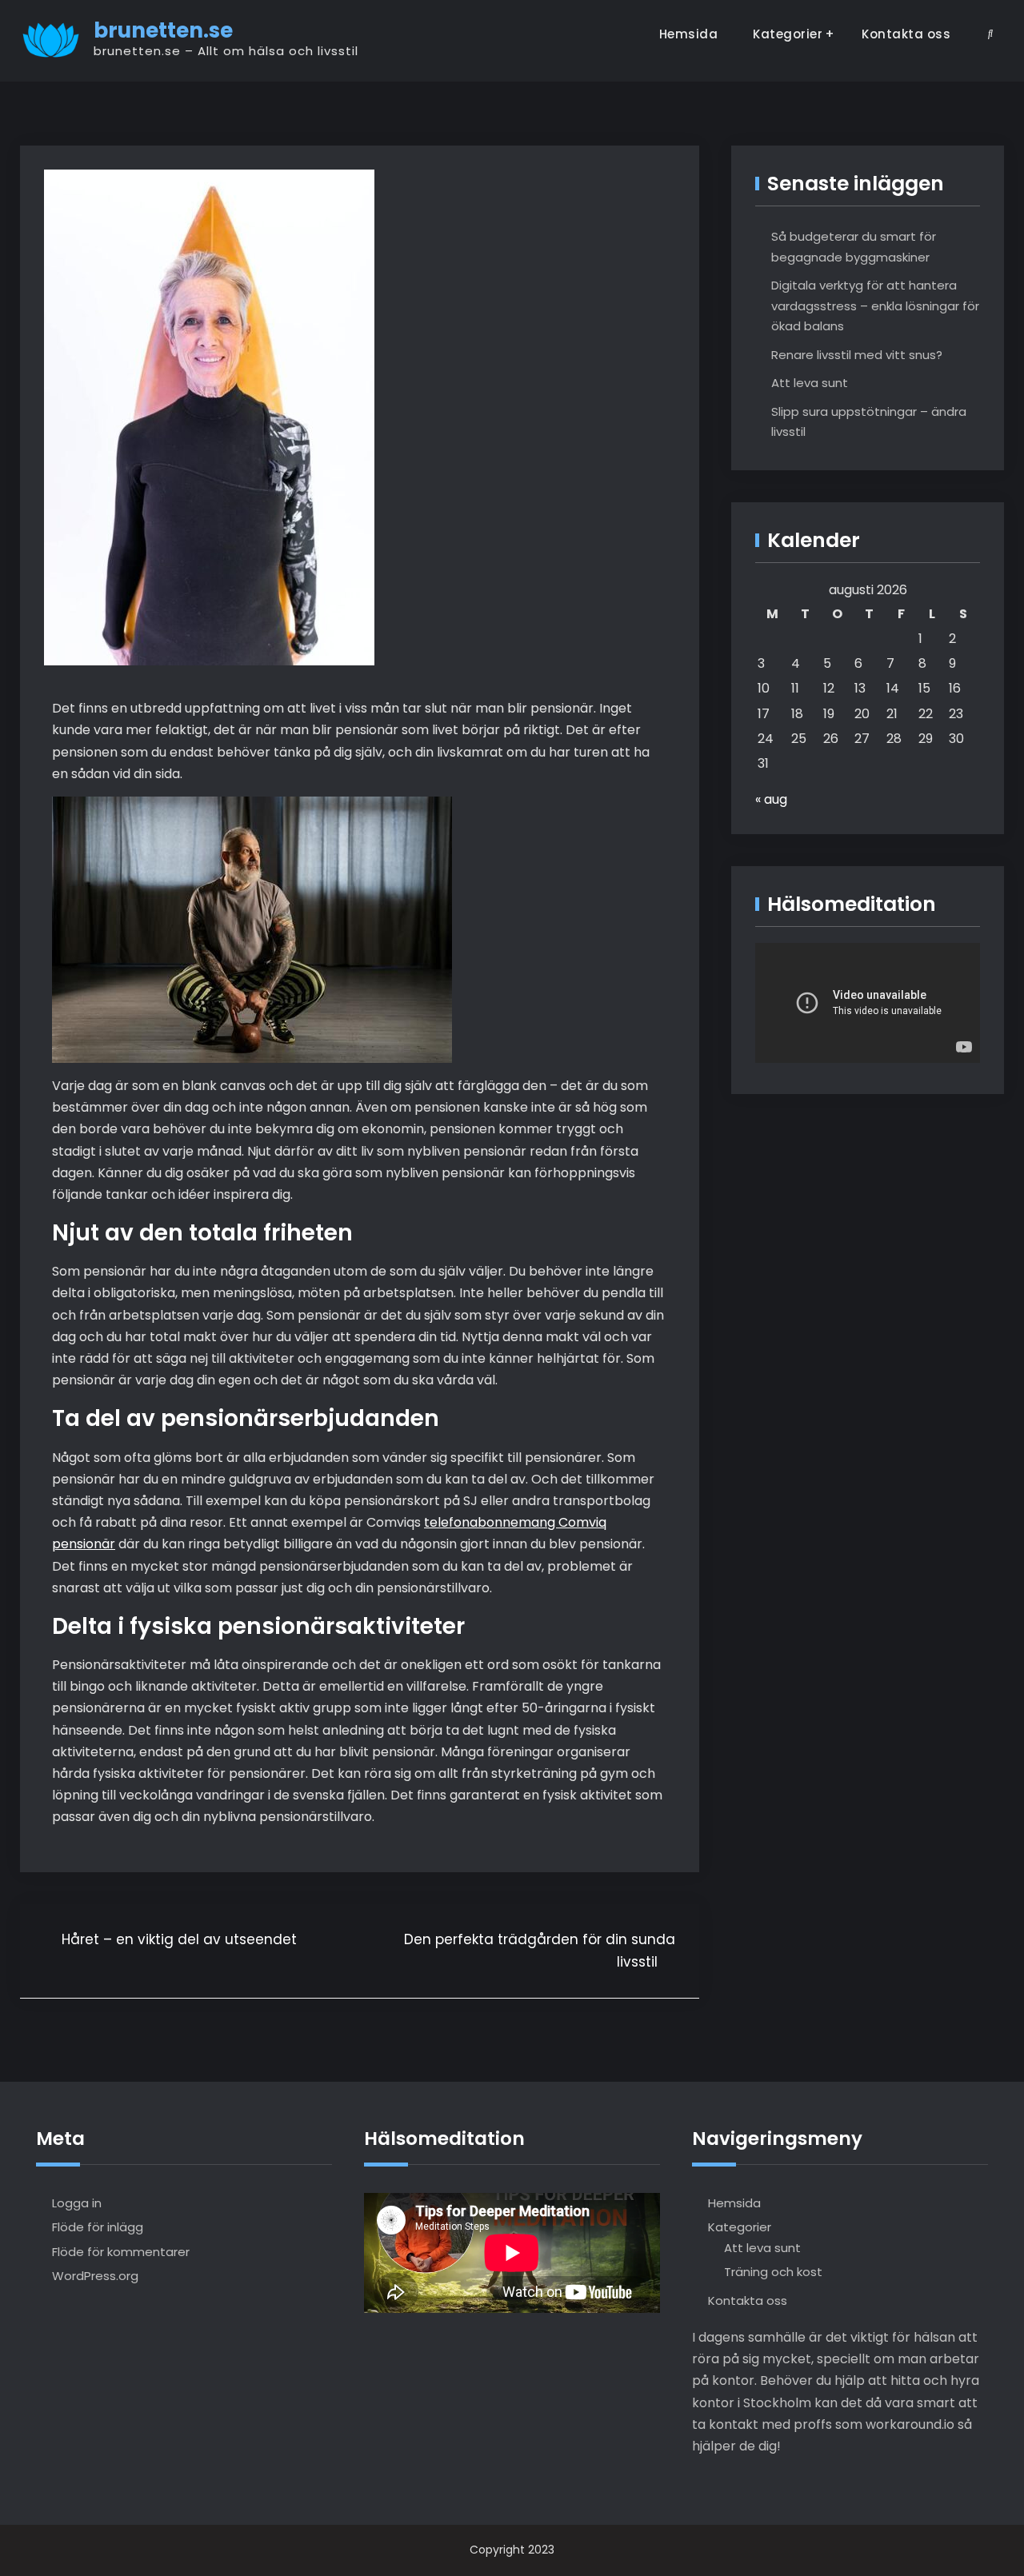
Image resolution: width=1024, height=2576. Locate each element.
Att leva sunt (810, 383)
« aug (771, 799)
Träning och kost (773, 2272)
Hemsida (689, 34)
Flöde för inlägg (98, 2227)
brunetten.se (163, 30)
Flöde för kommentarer (121, 2252)
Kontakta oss (906, 34)
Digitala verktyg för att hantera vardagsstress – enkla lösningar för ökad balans (875, 306)
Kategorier (788, 34)
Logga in (77, 2203)
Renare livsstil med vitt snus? (857, 355)
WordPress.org (95, 2276)
